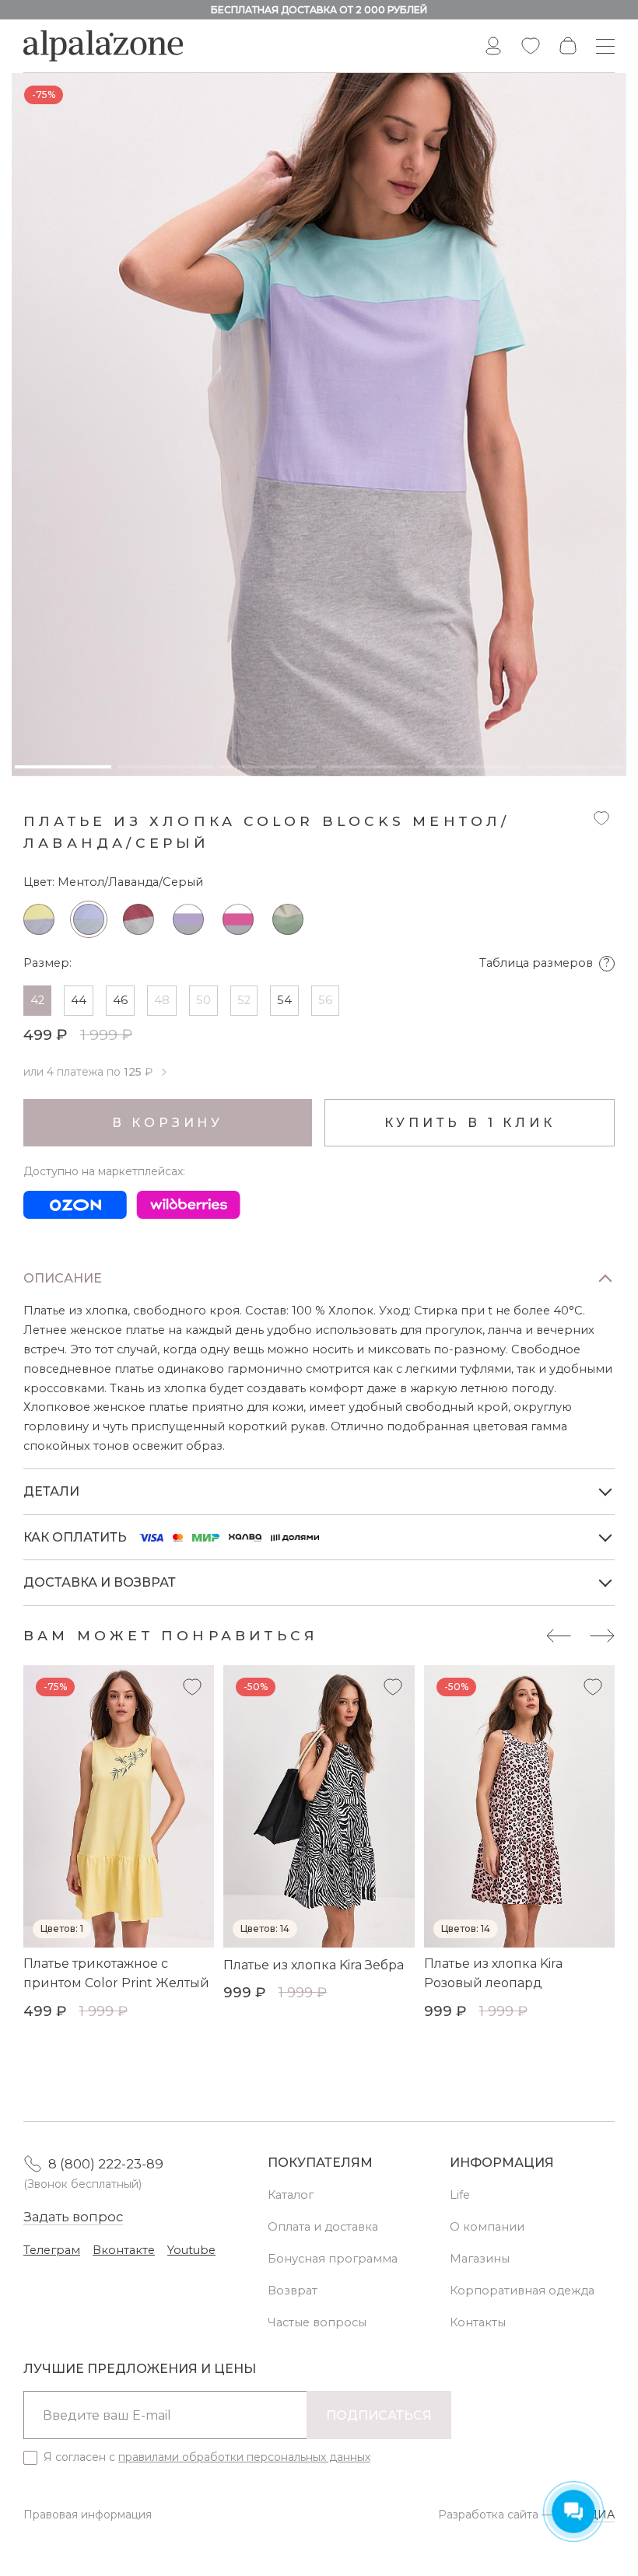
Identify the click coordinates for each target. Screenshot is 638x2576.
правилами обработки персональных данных (244, 2457)
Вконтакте (124, 2250)
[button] (559, 1636)
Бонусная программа (333, 2259)
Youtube (191, 2250)
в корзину (168, 1123)
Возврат (293, 2291)
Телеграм (52, 2250)
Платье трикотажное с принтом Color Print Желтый (116, 1974)
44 (79, 1000)
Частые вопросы (317, 2322)
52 (244, 1000)
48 (162, 1000)
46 (120, 1000)
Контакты (478, 2322)
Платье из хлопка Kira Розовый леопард (493, 1974)
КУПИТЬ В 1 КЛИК (470, 1123)
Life (460, 2195)
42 (37, 1000)
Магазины (480, 2259)
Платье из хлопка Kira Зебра (314, 1965)
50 (203, 1000)
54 (284, 1000)
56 (325, 1000)
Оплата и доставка (323, 2227)
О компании (487, 2227)
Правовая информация (88, 2515)
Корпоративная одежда (522, 2291)
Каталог (291, 2195)
